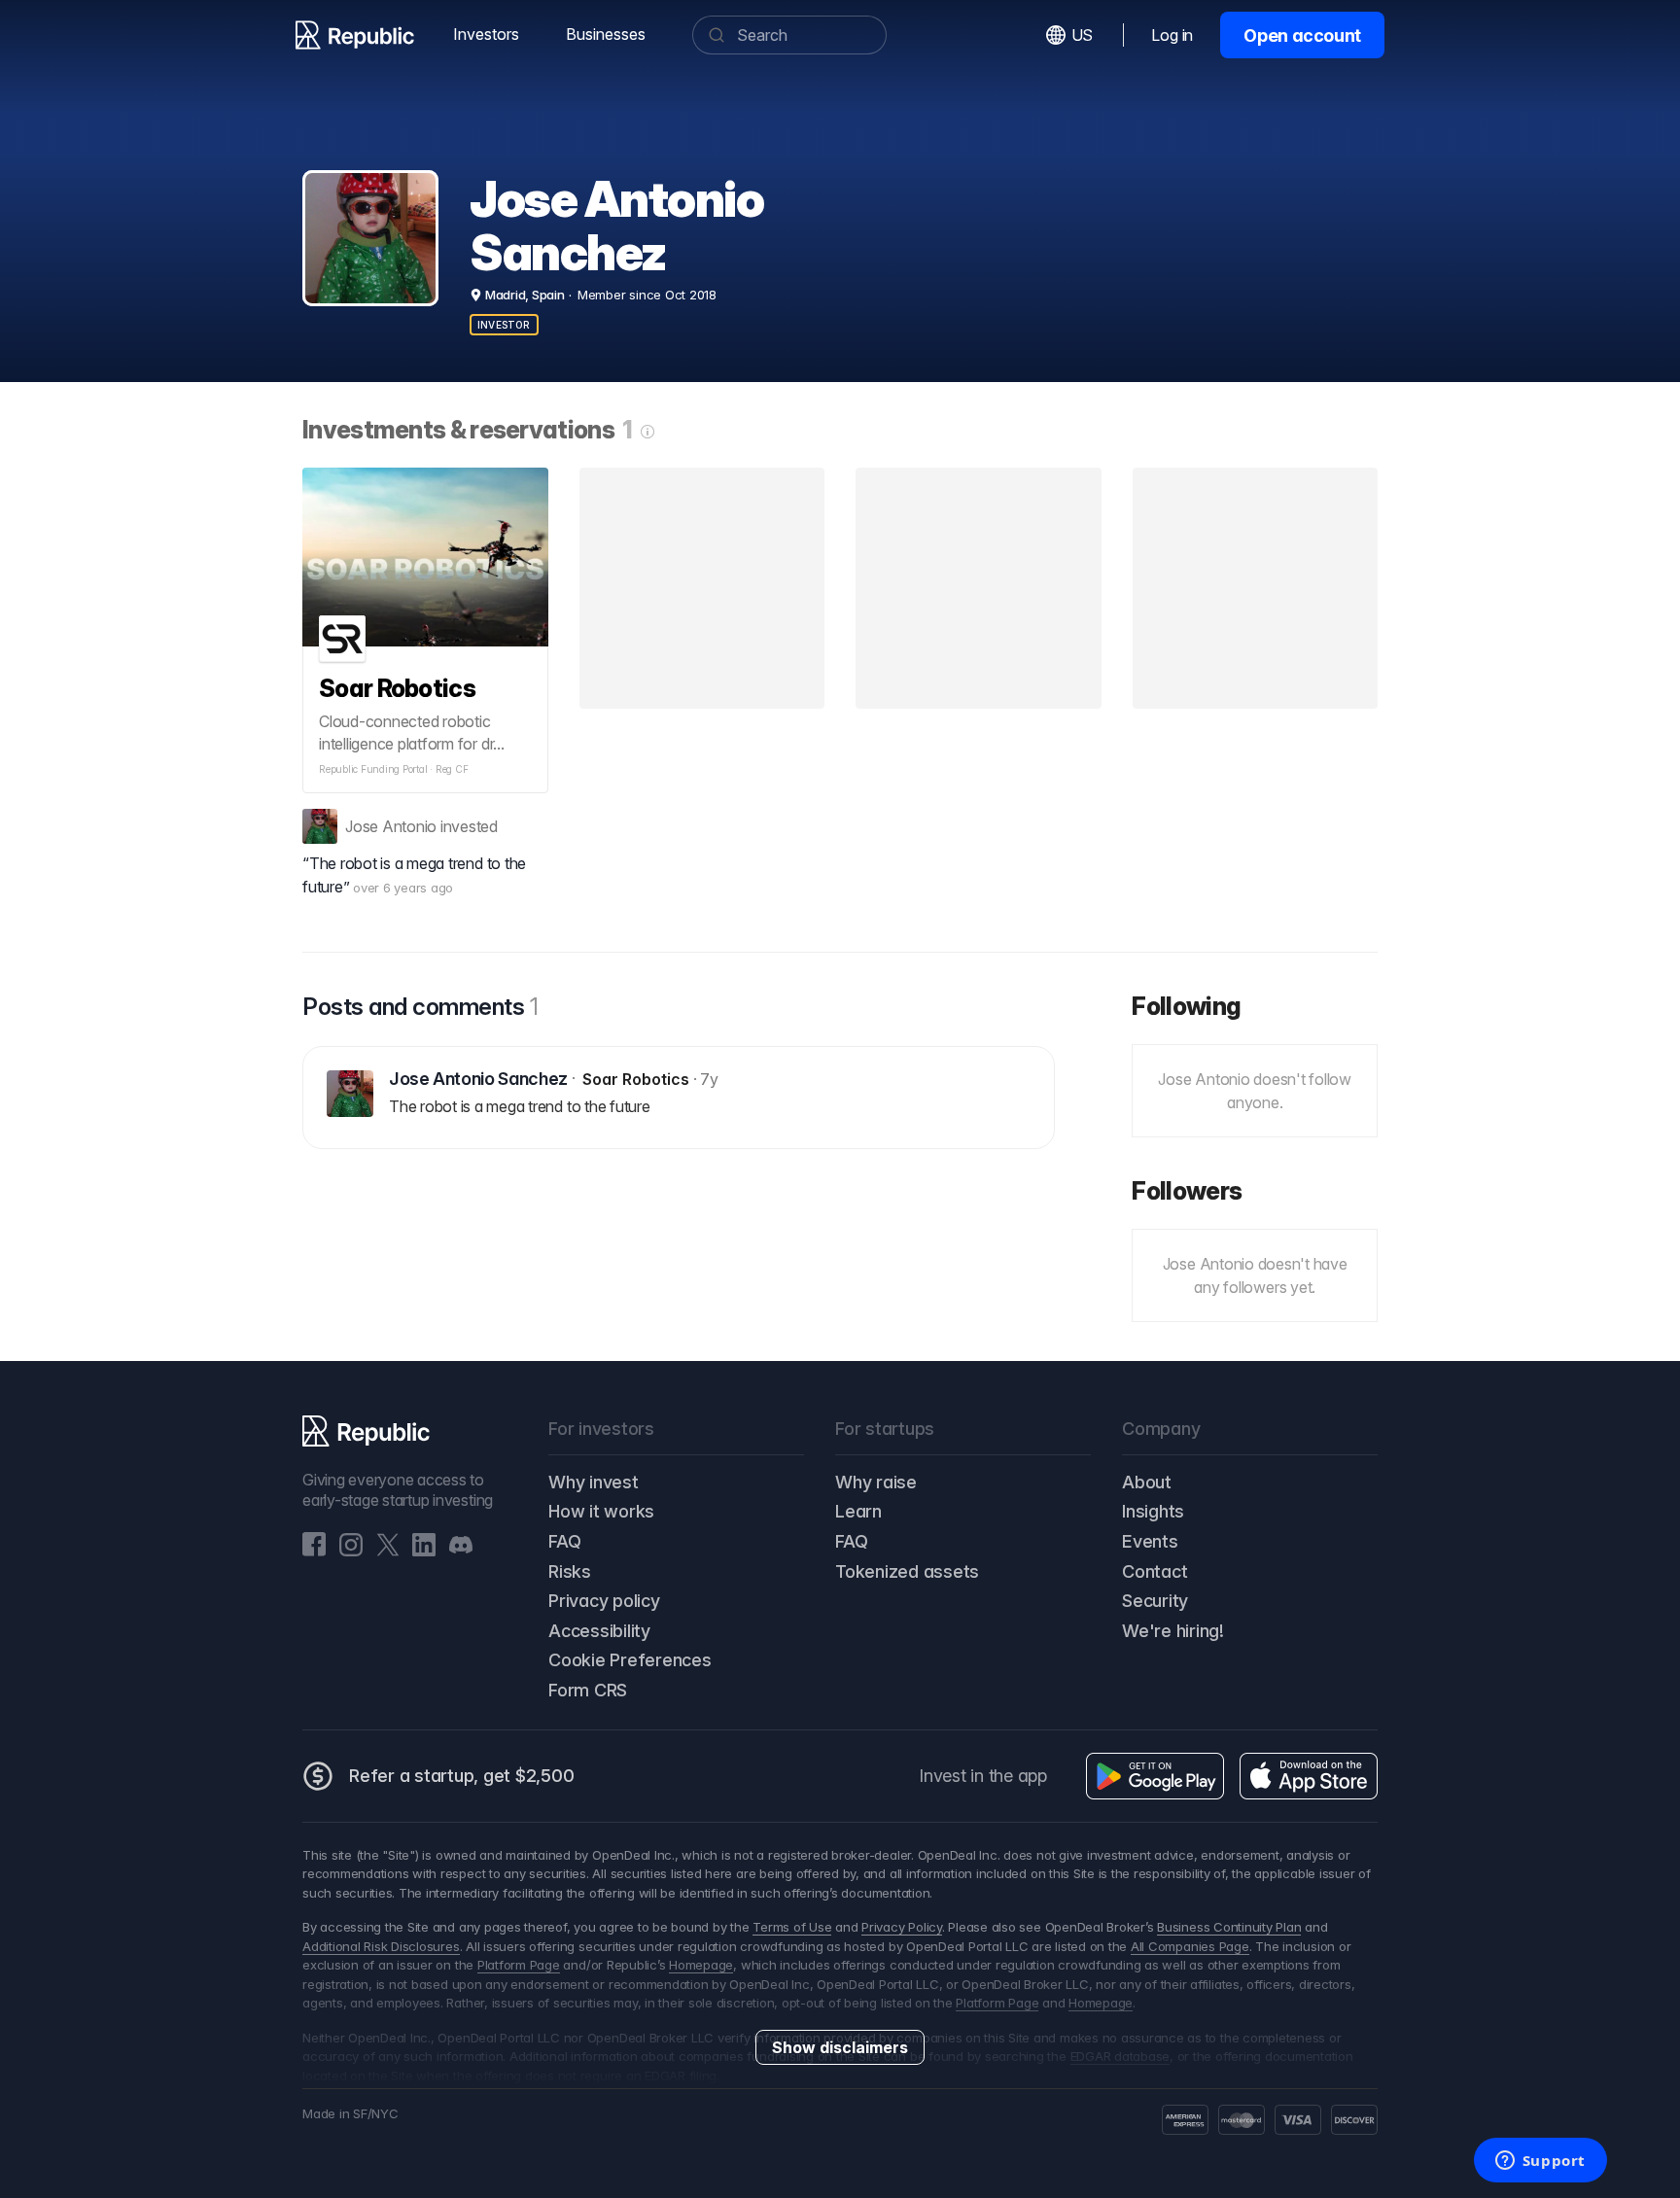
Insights (1153, 1511)
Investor (504, 325)
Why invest (594, 1482)
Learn (858, 1511)
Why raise (876, 1482)
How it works (601, 1511)
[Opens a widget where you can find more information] (1540, 2162)
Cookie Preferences (630, 1660)
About (1147, 1482)
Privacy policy (604, 1601)
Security (1155, 1601)
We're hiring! (1173, 1631)
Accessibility (599, 1631)
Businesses (606, 34)
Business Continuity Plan (1229, 1927)
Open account (1302, 35)
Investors (486, 34)
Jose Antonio (391, 826)
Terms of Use (792, 1927)
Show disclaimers (840, 2047)
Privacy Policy (902, 1927)
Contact (1155, 1571)
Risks (570, 1571)
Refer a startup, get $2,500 (462, 1776)
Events (1150, 1541)
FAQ (564, 1541)
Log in (1172, 35)
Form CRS (588, 1690)
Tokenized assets (907, 1571)
